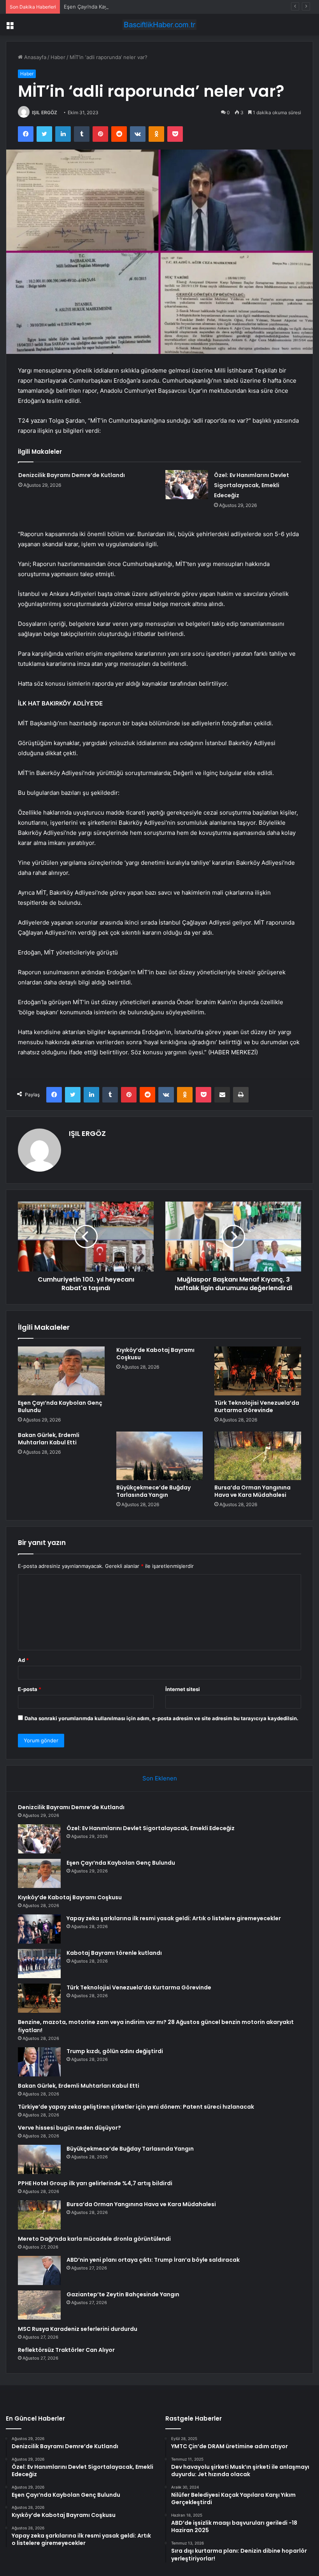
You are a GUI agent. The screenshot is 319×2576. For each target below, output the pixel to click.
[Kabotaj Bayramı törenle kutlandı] (39, 1964)
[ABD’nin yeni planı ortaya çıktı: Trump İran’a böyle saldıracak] (39, 2270)
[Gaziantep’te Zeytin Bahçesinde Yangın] (39, 2305)
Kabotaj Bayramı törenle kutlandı (114, 1953)
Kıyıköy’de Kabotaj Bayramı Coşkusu (155, 1354)
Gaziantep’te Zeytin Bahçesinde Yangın (123, 2294)
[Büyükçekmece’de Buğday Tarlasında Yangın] (160, 1456)
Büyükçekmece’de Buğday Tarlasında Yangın (153, 1491)
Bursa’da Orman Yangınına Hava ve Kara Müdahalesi (252, 1491)
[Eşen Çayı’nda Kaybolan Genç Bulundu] (61, 1371)
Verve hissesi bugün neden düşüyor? (69, 2128)
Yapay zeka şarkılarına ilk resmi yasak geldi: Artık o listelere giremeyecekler (174, 1918)
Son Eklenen (160, 1778)
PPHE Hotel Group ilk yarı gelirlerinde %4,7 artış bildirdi (95, 2183)
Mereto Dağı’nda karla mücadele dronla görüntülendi (94, 2239)
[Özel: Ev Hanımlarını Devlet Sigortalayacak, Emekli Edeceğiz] (187, 485)
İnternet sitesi (183, 1689)
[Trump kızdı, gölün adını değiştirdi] (39, 2062)
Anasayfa (34, 57)
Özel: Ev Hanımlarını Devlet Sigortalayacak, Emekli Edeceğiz (252, 485)
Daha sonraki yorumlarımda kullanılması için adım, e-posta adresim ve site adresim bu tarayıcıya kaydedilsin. (161, 1718)
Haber (58, 57)
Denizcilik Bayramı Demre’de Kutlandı (72, 475)
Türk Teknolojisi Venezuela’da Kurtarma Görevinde (257, 1406)
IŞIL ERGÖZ (45, 112)
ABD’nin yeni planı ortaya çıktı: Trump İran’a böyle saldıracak (153, 2260)
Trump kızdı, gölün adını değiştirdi (115, 2051)
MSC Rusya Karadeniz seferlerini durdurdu (78, 2329)
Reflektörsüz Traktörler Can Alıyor (66, 2350)
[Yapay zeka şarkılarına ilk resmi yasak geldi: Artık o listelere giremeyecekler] (39, 1929)
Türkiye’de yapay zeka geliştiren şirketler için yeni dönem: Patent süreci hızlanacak (136, 2107)
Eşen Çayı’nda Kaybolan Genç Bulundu (110, 7)
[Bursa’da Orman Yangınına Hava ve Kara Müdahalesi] (258, 1456)
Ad (23, 1660)
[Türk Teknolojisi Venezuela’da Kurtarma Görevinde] (258, 1371)
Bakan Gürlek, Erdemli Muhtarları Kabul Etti (49, 1439)
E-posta (30, 1689)
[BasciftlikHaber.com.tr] (159, 25)
